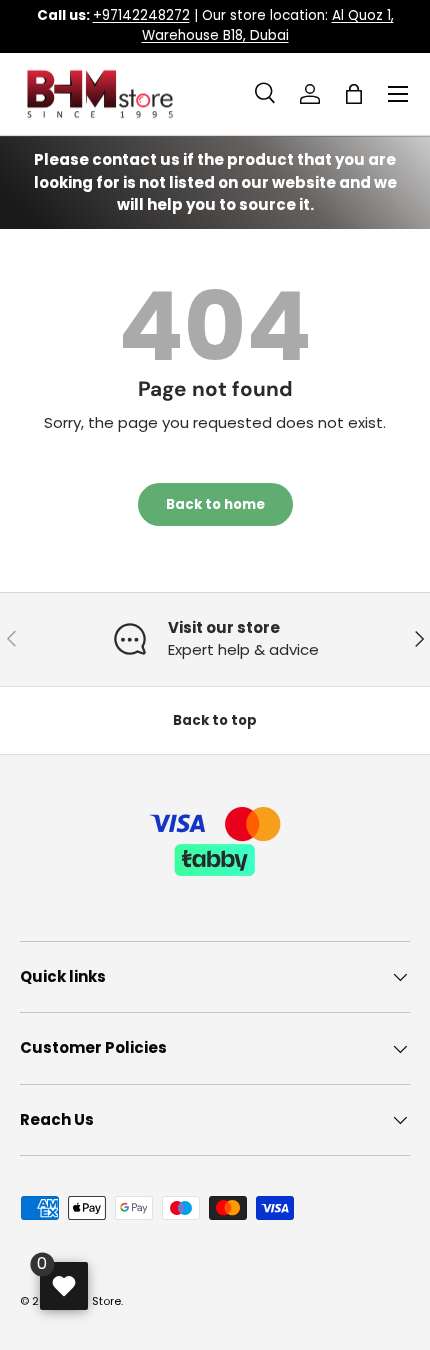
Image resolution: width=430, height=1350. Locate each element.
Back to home (215, 504)
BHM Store (93, 1301)
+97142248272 (141, 15)
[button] (354, 94)
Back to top (215, 720)
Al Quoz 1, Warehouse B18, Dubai (268, 25)
